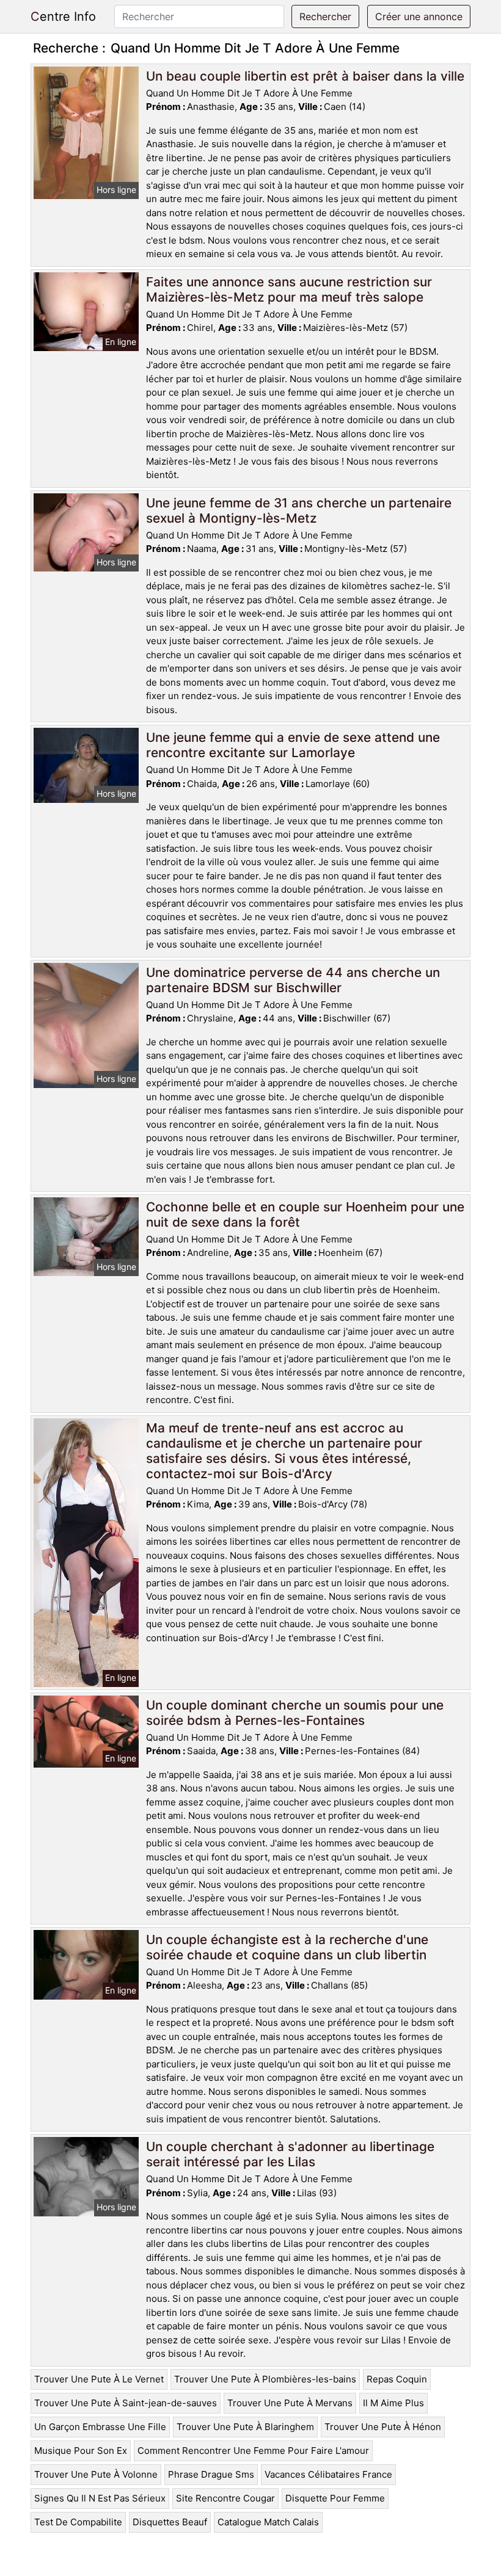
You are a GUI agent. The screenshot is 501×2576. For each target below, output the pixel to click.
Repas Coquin (397, 2379)
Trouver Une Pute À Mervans (290, 2403)
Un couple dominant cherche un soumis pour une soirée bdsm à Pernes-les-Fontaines (295, 1713)
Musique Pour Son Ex (81, 2451)
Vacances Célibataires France (328, 2474)
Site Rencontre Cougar (225, 2498)
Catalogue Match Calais (268, 2522)
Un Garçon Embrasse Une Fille (100, 2427)
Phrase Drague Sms (211, 2474)
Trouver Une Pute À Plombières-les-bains (265, 2379)
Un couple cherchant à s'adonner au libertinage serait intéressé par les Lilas (290, 2154)
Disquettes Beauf (170, 2522)
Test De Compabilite (78, 2522)
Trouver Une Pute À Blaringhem (245, 2427)
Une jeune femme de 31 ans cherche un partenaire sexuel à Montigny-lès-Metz (299, 510)
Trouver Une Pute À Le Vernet (99, 2379)
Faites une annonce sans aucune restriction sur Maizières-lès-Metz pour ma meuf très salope (289, 289)
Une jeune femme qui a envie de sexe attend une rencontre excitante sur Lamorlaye (293, 745)
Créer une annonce (419, 16)
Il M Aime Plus (393, 2403)
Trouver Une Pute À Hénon (383, 2427)
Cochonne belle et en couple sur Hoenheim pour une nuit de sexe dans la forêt (305, 1214)
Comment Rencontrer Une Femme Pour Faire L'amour (253, 2451)
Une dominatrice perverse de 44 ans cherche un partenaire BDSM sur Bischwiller (293, 980)
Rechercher (325, 16)
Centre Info (63, 16)
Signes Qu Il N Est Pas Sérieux (100, 2498)
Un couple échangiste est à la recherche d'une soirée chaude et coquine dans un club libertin (287, 1947)
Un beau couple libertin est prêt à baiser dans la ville (305, 76)
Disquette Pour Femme (335, 2498)
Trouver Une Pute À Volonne (96, 2474)
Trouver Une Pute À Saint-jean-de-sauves (126, 2403)
